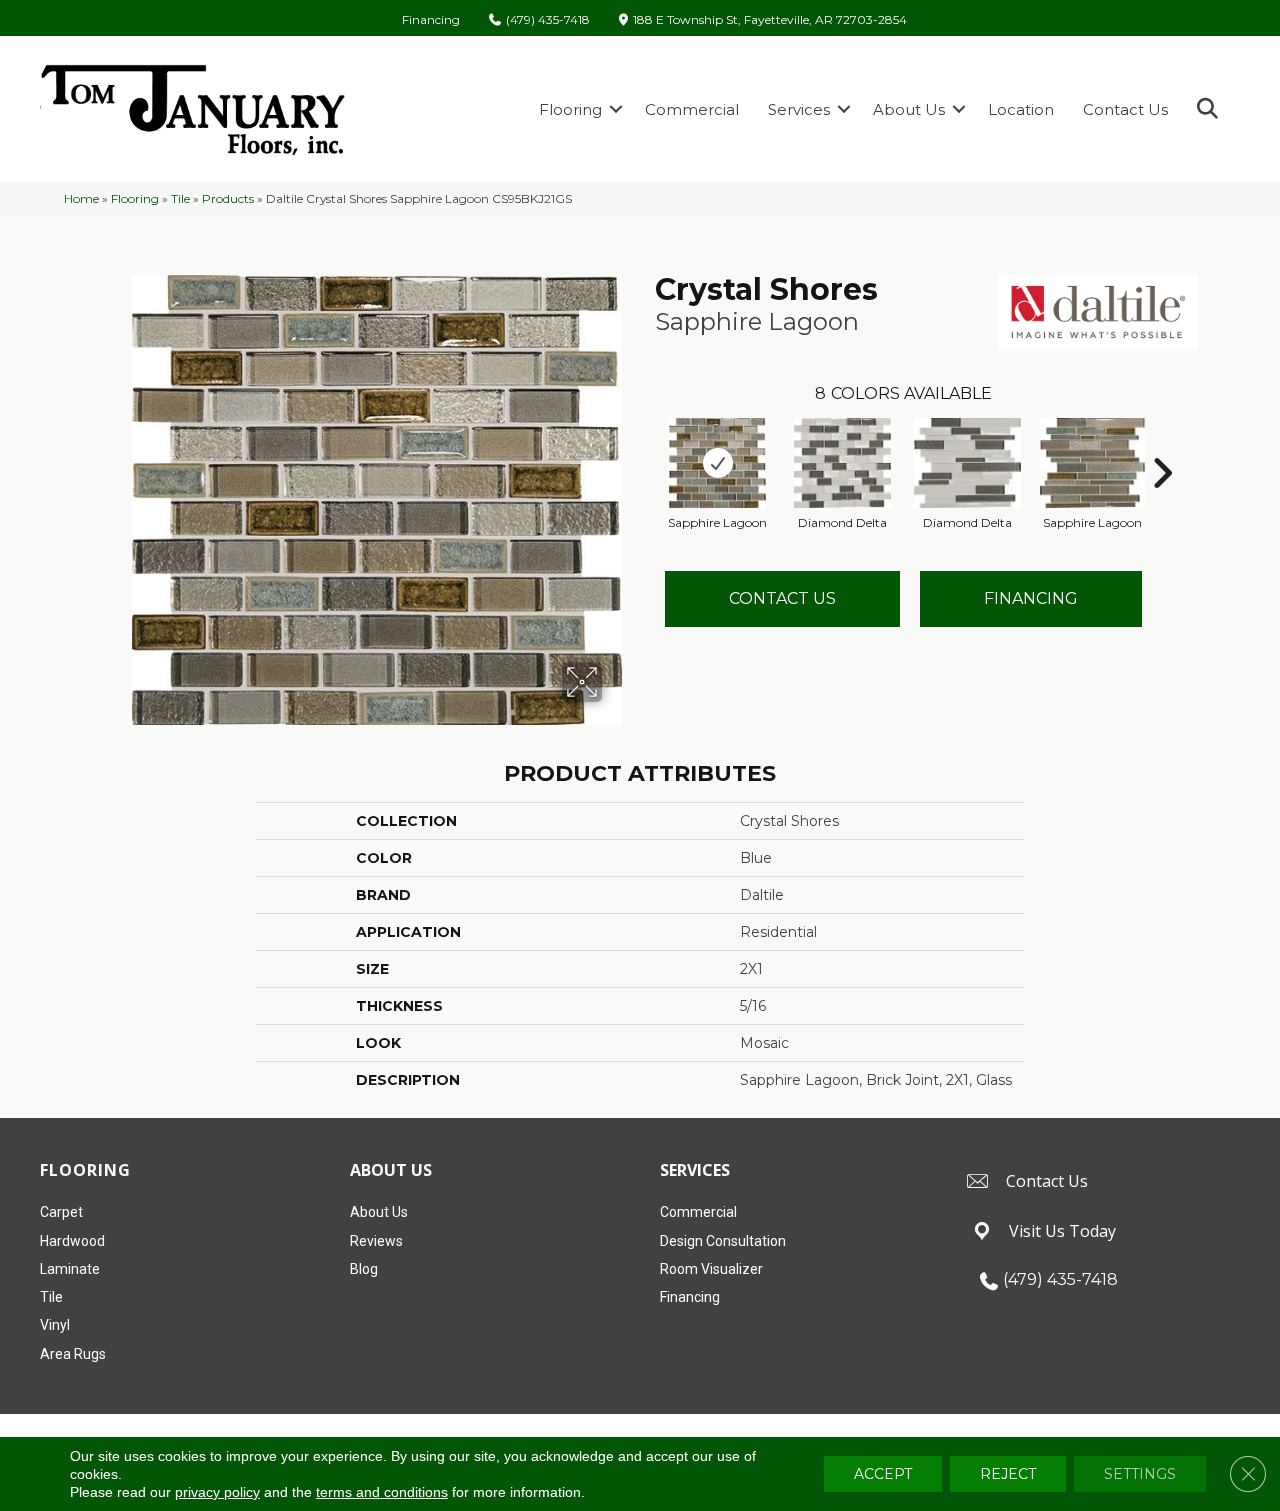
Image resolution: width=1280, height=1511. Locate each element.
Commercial (692, 109)
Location (1021, 109)
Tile (180, 198)
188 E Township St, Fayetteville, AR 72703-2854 (770, 20)
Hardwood (72, 1241)
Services (799, 109)
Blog (364, 1269)
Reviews (376, 1241)
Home (81, 198)
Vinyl (55, 1325)
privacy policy (217, 1492)
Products (228, 198)
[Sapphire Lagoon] (718, 463)
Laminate (70, 1269)
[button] (616, 109)
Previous (645, 443)
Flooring (570, 109)
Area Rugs (73, 1354)
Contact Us (1125, 109)
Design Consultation (723, 1241)
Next (1162, 443)
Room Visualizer (711, 1269)
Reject (1008, 1474)
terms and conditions (382, 1492)
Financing (431, 20)
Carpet (61, 1212)
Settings (1140, 1474)
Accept (883, 1474)
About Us (909, 109)
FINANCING (1031, 598)
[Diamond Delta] (843, 463)
